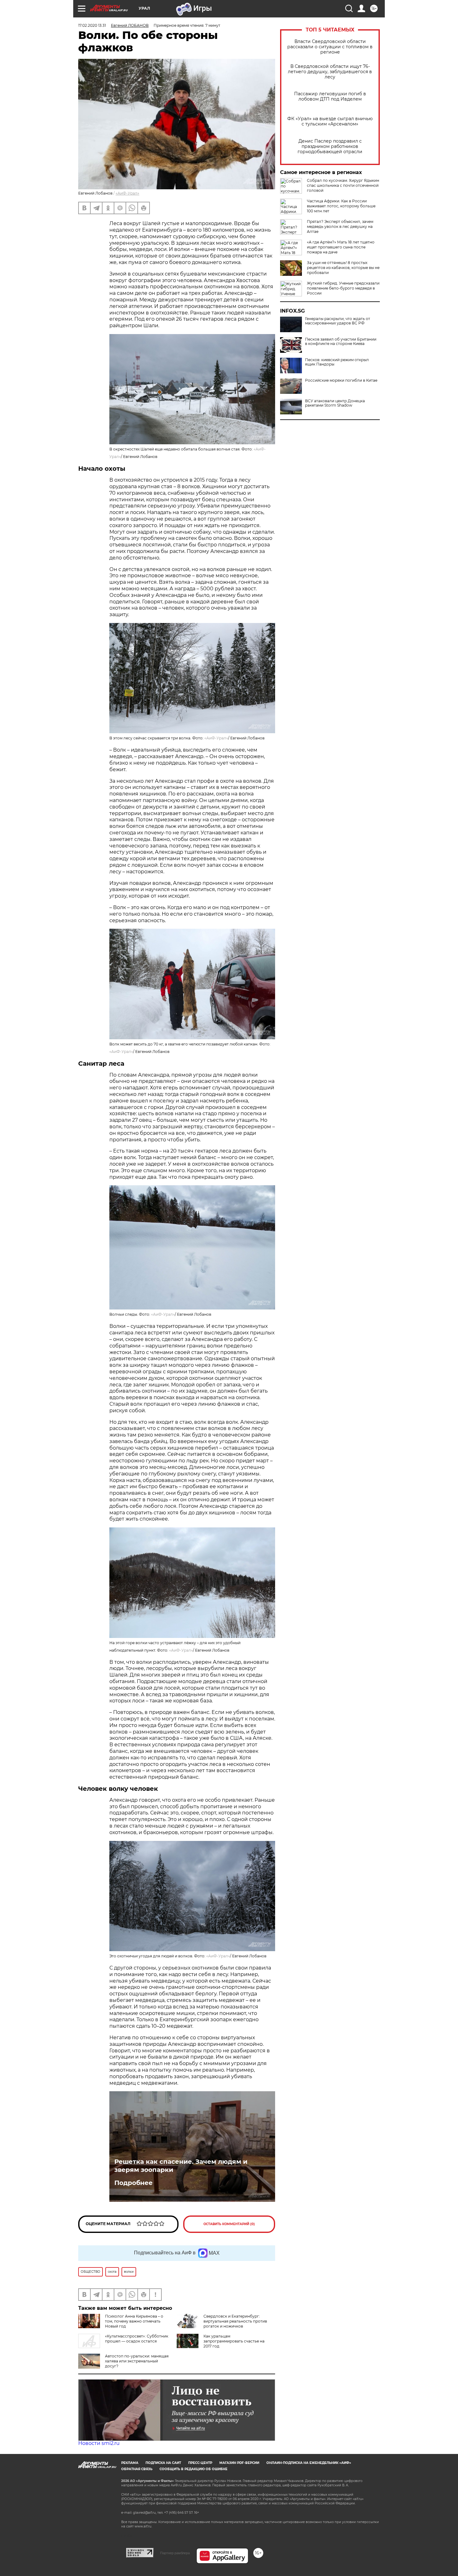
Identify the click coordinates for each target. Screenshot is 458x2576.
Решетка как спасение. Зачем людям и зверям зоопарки (181, 2166)
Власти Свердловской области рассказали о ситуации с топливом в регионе (330, 47)
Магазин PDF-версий (239, 2463)
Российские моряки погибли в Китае (341, 380)
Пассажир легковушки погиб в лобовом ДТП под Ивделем (330, 97)
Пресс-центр (200, 2463)
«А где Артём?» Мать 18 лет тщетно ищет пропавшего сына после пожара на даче (341, 247)
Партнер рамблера (175, 2553)
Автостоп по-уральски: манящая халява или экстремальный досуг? (137, 2361)
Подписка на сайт (163, 2463)
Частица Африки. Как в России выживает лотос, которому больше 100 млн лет (341, 206)
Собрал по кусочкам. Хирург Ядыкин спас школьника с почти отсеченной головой (343, 185)
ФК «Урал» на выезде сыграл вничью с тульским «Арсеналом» (330, 121)
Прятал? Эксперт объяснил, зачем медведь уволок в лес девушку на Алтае (340, 226)
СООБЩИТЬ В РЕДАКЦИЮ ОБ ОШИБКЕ (193, 2469)
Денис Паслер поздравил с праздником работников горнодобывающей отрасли (330, 146)
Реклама (130, 2463)
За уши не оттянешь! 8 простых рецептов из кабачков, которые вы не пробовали (343, 268)
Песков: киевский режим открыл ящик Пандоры (337, 362)
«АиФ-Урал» (127, 193)
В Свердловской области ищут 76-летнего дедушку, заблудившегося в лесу (330, 72)
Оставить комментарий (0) (229, 2224)
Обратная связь (137, 2469)
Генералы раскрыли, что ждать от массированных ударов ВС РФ (338, 321)
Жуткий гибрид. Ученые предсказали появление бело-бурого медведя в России (343, 288)
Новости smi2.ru (99, 2443)
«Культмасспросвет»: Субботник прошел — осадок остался (137, 2339)
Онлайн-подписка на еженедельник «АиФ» (309, 2463)
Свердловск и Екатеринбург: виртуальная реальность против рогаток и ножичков (235, 2321)
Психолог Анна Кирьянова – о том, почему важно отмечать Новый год (134, 2321)
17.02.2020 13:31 (92, 25)
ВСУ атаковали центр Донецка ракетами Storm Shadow (335, 403)
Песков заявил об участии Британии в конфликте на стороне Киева (341, 342)
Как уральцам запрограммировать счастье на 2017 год (234, 2341)
